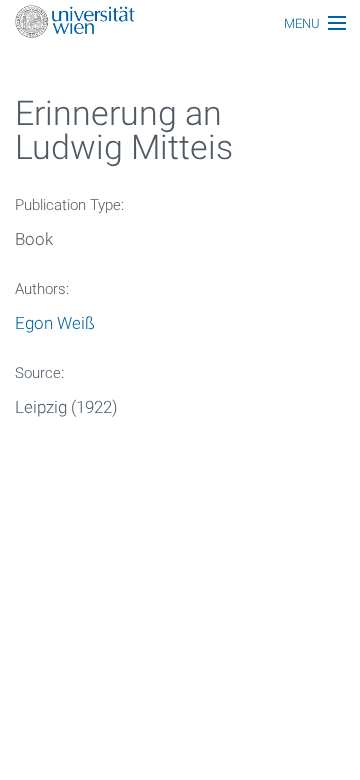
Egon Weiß (55, 323)
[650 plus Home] (180, 23)
